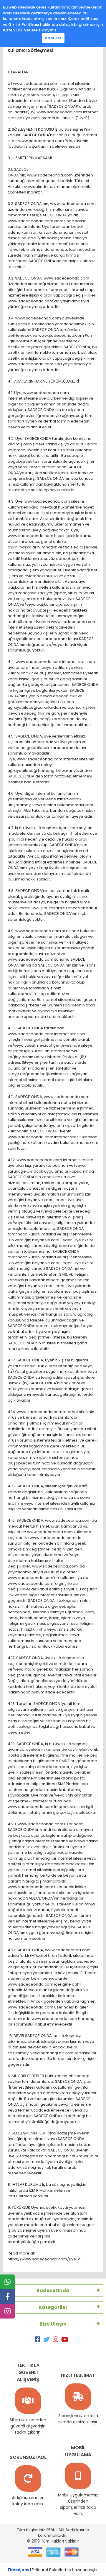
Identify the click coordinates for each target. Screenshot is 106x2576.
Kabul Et (53, 38)
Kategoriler (53, 2307)
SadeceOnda (53, 2290)
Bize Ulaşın (53, 2324)
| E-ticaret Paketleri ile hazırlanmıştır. (53, 2570)
